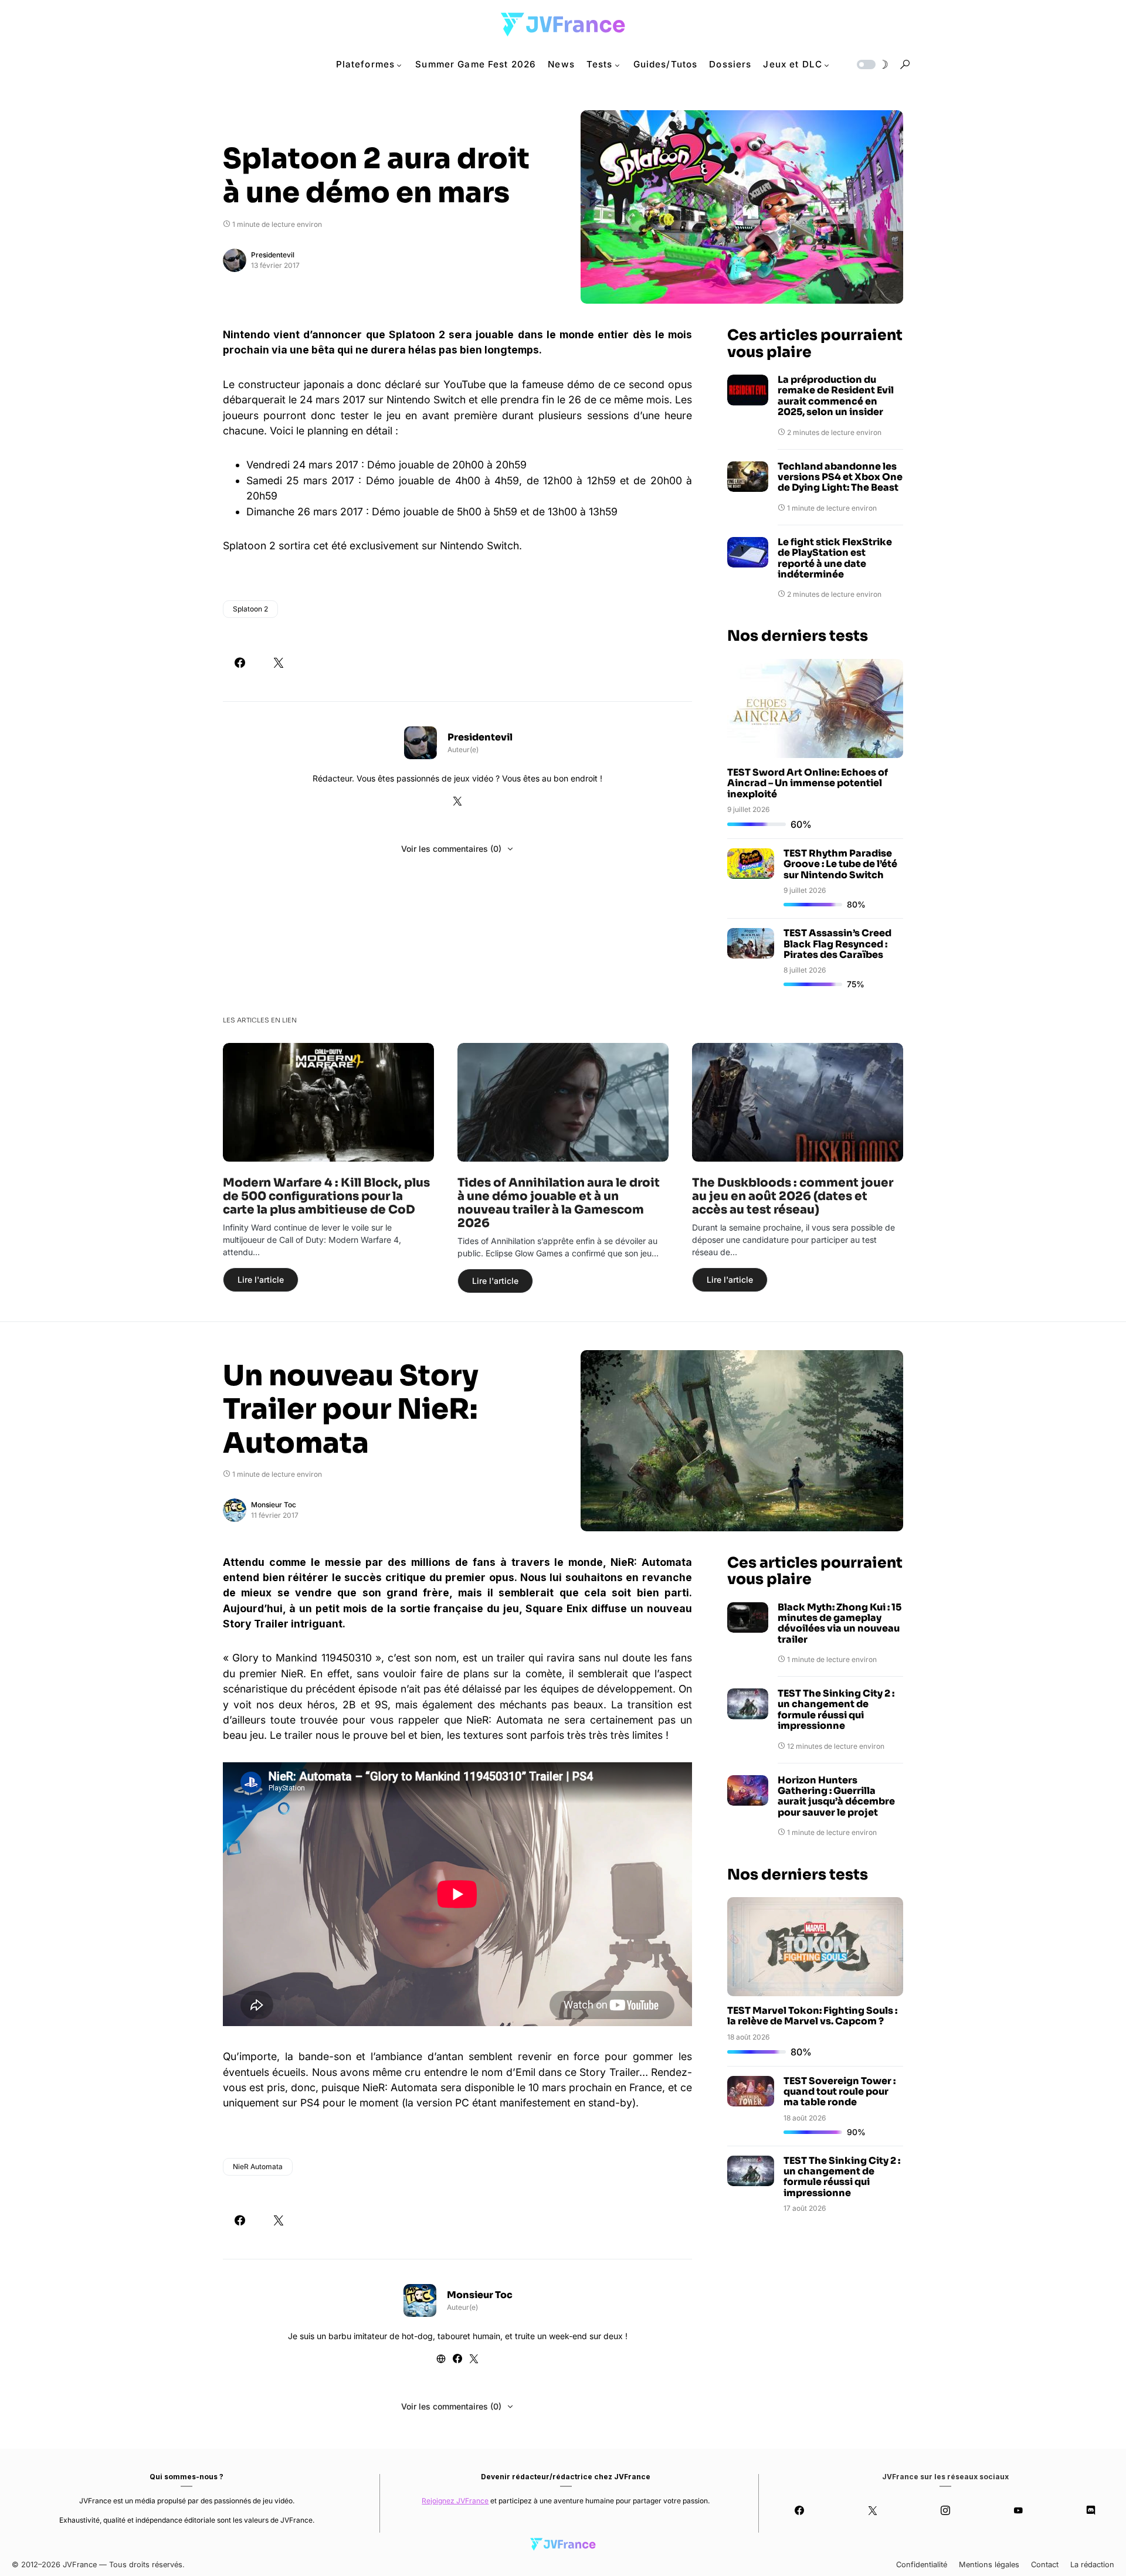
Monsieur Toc (274, 1505)
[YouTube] (1018, 2510)
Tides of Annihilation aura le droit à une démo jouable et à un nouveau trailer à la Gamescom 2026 (559, 1203)
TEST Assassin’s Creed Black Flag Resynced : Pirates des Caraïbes (837, 944)
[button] (871, 64)
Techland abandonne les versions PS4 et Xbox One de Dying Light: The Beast (840, 478)
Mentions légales (989, 2565)
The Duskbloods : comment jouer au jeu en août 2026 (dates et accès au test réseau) (793, 1196)
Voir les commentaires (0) (451, 849)
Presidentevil (273, 255)
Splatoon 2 (250, 609)
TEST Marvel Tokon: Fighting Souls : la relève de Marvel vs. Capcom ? (812, 2016)
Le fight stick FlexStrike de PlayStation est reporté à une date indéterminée (835, 559)
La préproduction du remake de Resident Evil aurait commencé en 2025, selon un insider (836, 396)
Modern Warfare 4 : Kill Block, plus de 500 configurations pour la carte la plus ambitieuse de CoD (326, 1196)
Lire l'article (261, 1279)
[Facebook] (799, 2510)
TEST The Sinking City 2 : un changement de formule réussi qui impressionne (836, 1710)
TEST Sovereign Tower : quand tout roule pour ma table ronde (840, 2092)
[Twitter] (872, 2510)
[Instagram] (945, 2510)
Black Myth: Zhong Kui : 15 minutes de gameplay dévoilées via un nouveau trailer (840, 1624)
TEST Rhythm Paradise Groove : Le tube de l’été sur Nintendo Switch (840, 864)
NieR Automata (258, 2167)
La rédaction (1092, 2565)
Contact (1045, 2565)
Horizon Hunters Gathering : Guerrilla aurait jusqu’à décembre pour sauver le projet (836, 1797)
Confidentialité (922, 2565)
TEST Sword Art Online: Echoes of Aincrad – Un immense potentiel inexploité (808, 783)
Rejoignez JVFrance (455, 2501)
